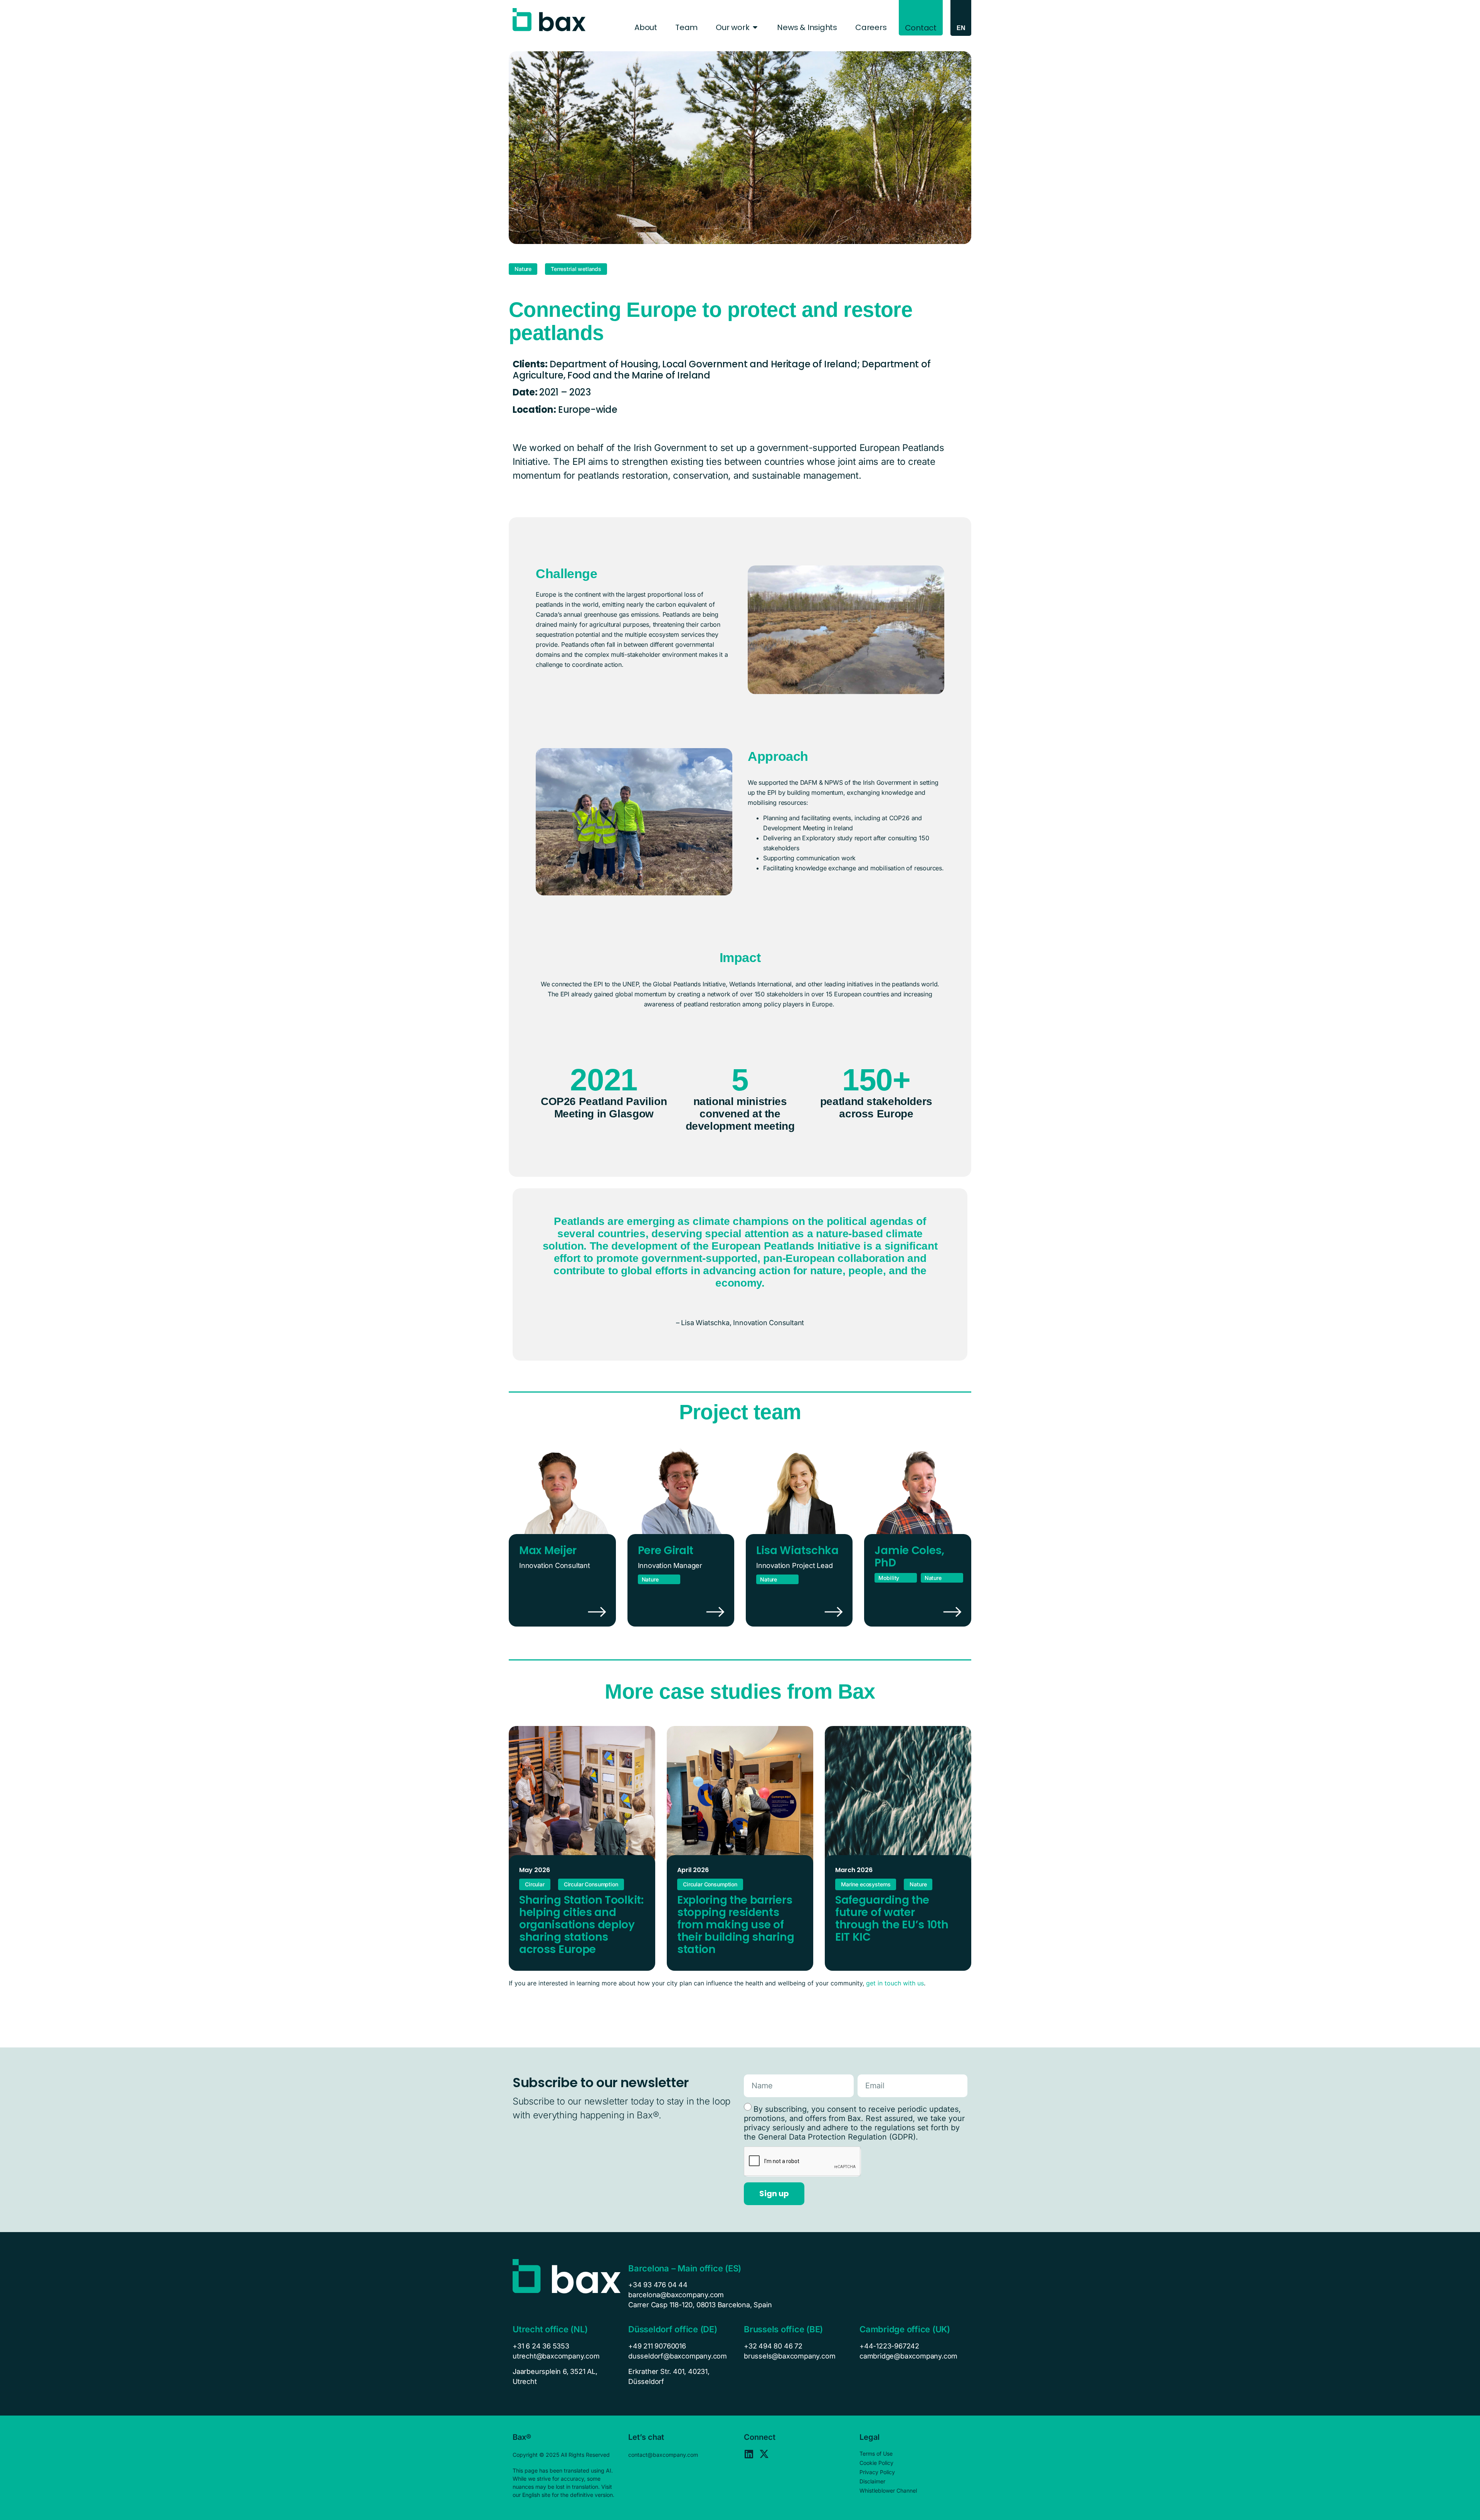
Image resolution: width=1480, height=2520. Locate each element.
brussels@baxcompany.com (790, 2356)
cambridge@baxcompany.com (908, 2356)
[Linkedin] (749, 2454)
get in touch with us (895, 1983)
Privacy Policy (877, 2472)
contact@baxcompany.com (663, 2455)
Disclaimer (872, 2481)
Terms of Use (876, 2454)
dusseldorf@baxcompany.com (678, 2356)
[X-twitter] (764, 2454)
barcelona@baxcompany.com (676, 2295)
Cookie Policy (876, 2463)
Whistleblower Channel (888, 2491)
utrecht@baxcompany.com (556, 2356)
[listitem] (567, 2377)
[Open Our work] (755, 27)
